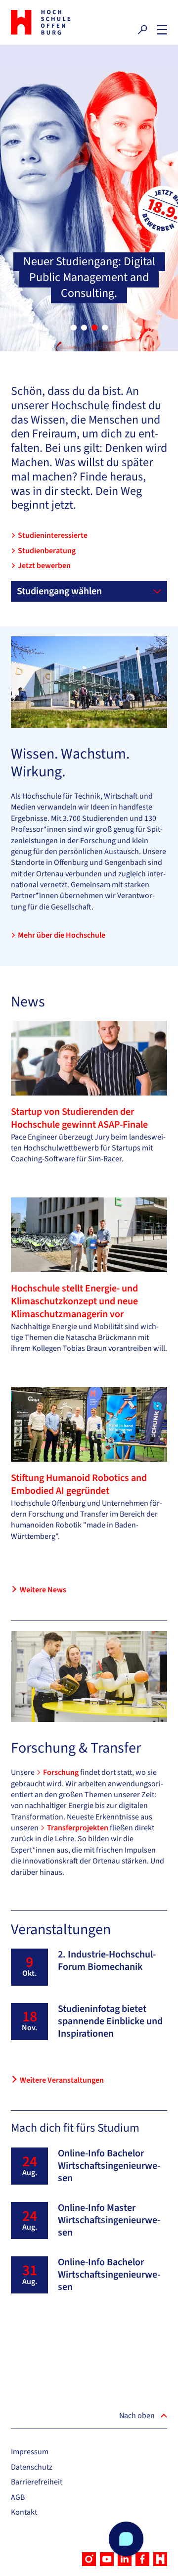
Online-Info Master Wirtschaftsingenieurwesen (109, 2220)
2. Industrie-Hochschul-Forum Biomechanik (107, 1961)
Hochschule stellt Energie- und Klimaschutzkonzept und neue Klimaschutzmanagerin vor (74, 1301)
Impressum (30, 2452)
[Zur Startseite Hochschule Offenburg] (47, 22)
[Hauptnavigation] (162, 30)
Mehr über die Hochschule (62, 935)
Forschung (62, 1772)
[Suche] (142, 30)
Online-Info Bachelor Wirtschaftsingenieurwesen (109, 2166)
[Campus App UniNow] (160, 2559)
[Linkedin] (125, 2559)
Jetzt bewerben (44, 566)
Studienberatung (47, 551)
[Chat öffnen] (126, 2539)
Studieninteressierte (53, 535)
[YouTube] (107, 2559)
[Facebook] (142, 2559)
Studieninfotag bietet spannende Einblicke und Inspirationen (110, 2021)
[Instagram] (89, 2559)
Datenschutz (32, 2467)
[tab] (74, 328)
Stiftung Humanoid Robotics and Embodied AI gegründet (79, 1484)
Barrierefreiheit (37, 2482)
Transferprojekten (78, 1828)
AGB (18, 2497)
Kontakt (24, 2512)
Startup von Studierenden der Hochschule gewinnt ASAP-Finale (79, 1118)
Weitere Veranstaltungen (62, 2080)
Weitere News (43, 1590)
